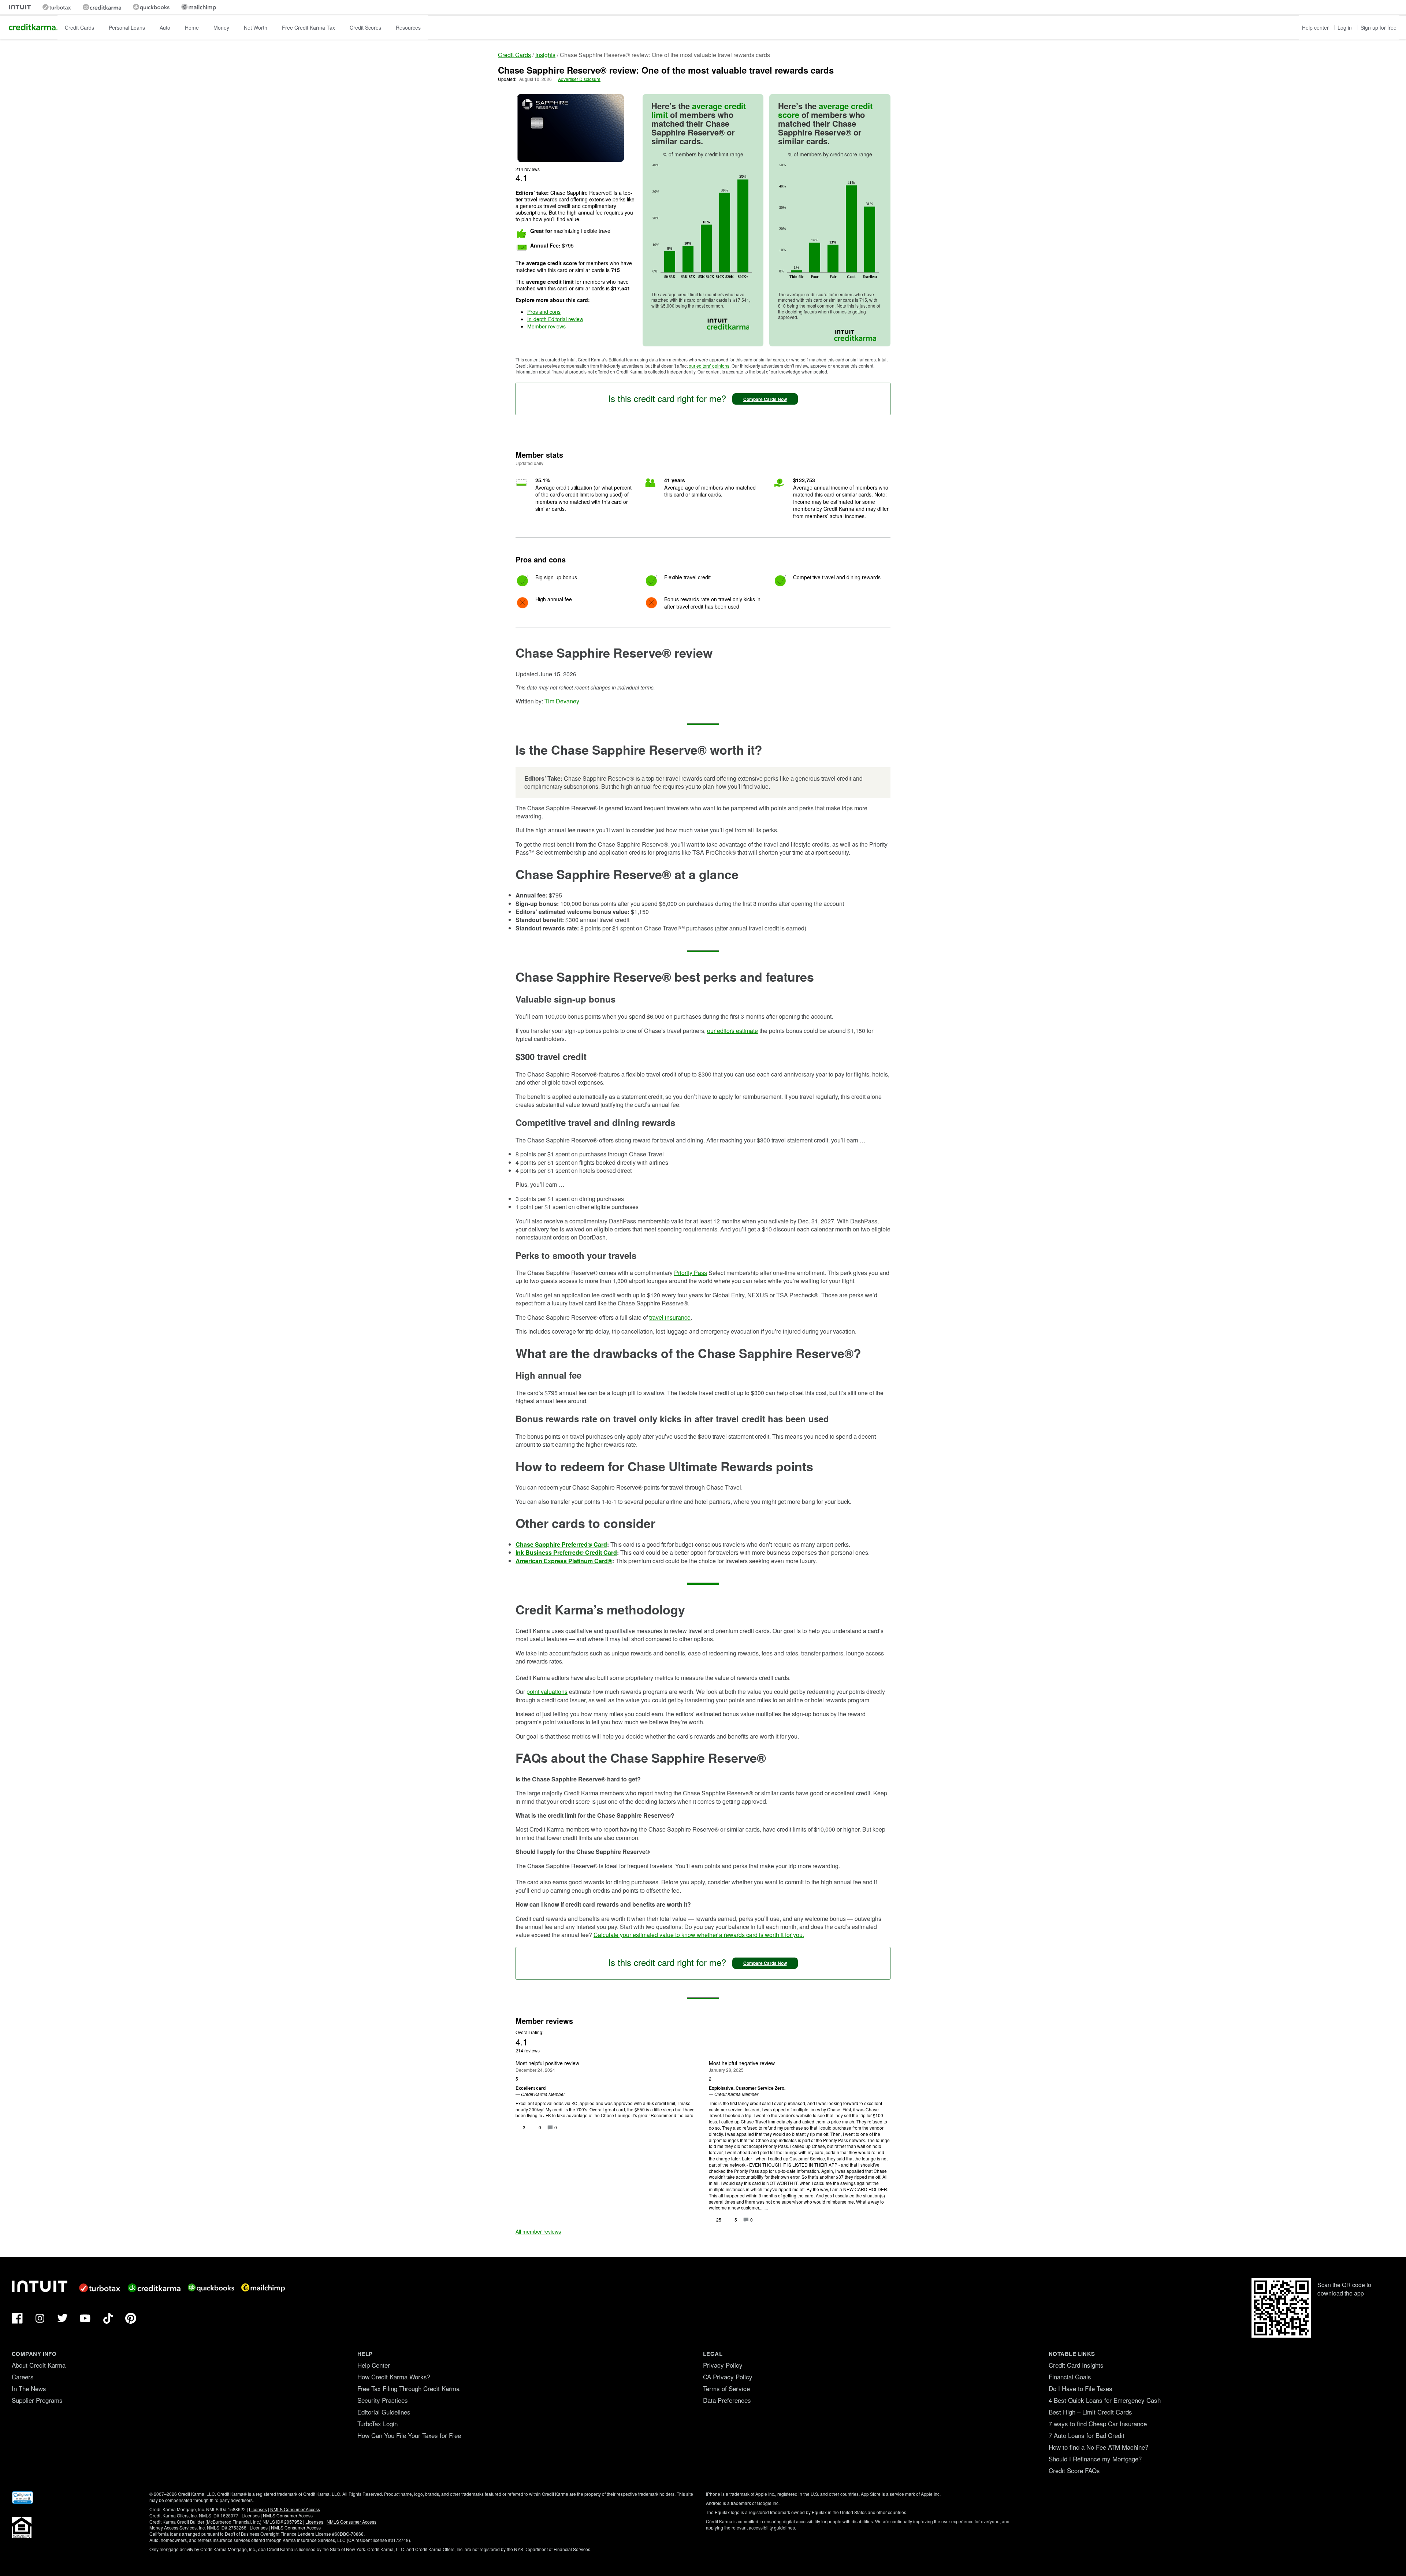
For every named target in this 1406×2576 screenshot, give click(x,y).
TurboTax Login (377, 2423)
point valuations (547, 1692)
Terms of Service (726, 2388)
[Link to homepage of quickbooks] (151, 7)
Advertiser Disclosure (579, 79)
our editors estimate (732, 1031)
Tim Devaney (562, 701)
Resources (408, 27)
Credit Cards (79, 27)
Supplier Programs (37, 2400)
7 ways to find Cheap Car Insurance (1098, 2423)
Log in (1345, 27)
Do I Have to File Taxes (1080, 2388)
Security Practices (383, 2400)
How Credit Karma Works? (394, 2377)
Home (192, 27)
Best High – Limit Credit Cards (1090, 2412)
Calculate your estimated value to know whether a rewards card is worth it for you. (699, 1935)
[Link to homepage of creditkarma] (102, 7)
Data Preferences (727, 2400)
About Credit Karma (39, 2365)
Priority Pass (691, 1273)
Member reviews (546, 326)
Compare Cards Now (765, 399)
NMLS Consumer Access (295, 2509)
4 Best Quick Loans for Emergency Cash (1105, 2400)
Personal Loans (127, 27)
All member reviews (538, 2231)
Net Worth (256, 27)
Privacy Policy (723, 2365)
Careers (23, 2377)
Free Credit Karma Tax (308, 27)
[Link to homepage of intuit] (20, 7)
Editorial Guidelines (384, 2412)
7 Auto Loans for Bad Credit (1087, 2435)
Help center (1315, 27)
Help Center (374, 2365)
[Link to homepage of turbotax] (57, 7)
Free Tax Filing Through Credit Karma (408, 2388)
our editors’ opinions (709, 366)
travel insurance (670, 1317)
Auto (165, 27)
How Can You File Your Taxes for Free (409, 2435)
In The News (29, 2388)
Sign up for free (1379, 27)
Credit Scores (365, 27)
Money (221, 27)
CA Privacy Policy (728, 2377)
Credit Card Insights (1076, 2365)
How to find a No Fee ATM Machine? (1098, 2447)
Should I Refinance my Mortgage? (1095, 2459)
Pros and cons (544, 312)
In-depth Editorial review (555, 319)
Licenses (258, 2509)
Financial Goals (1070, 2377)
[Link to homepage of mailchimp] (199, 7)
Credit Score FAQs (1074, 2470)
